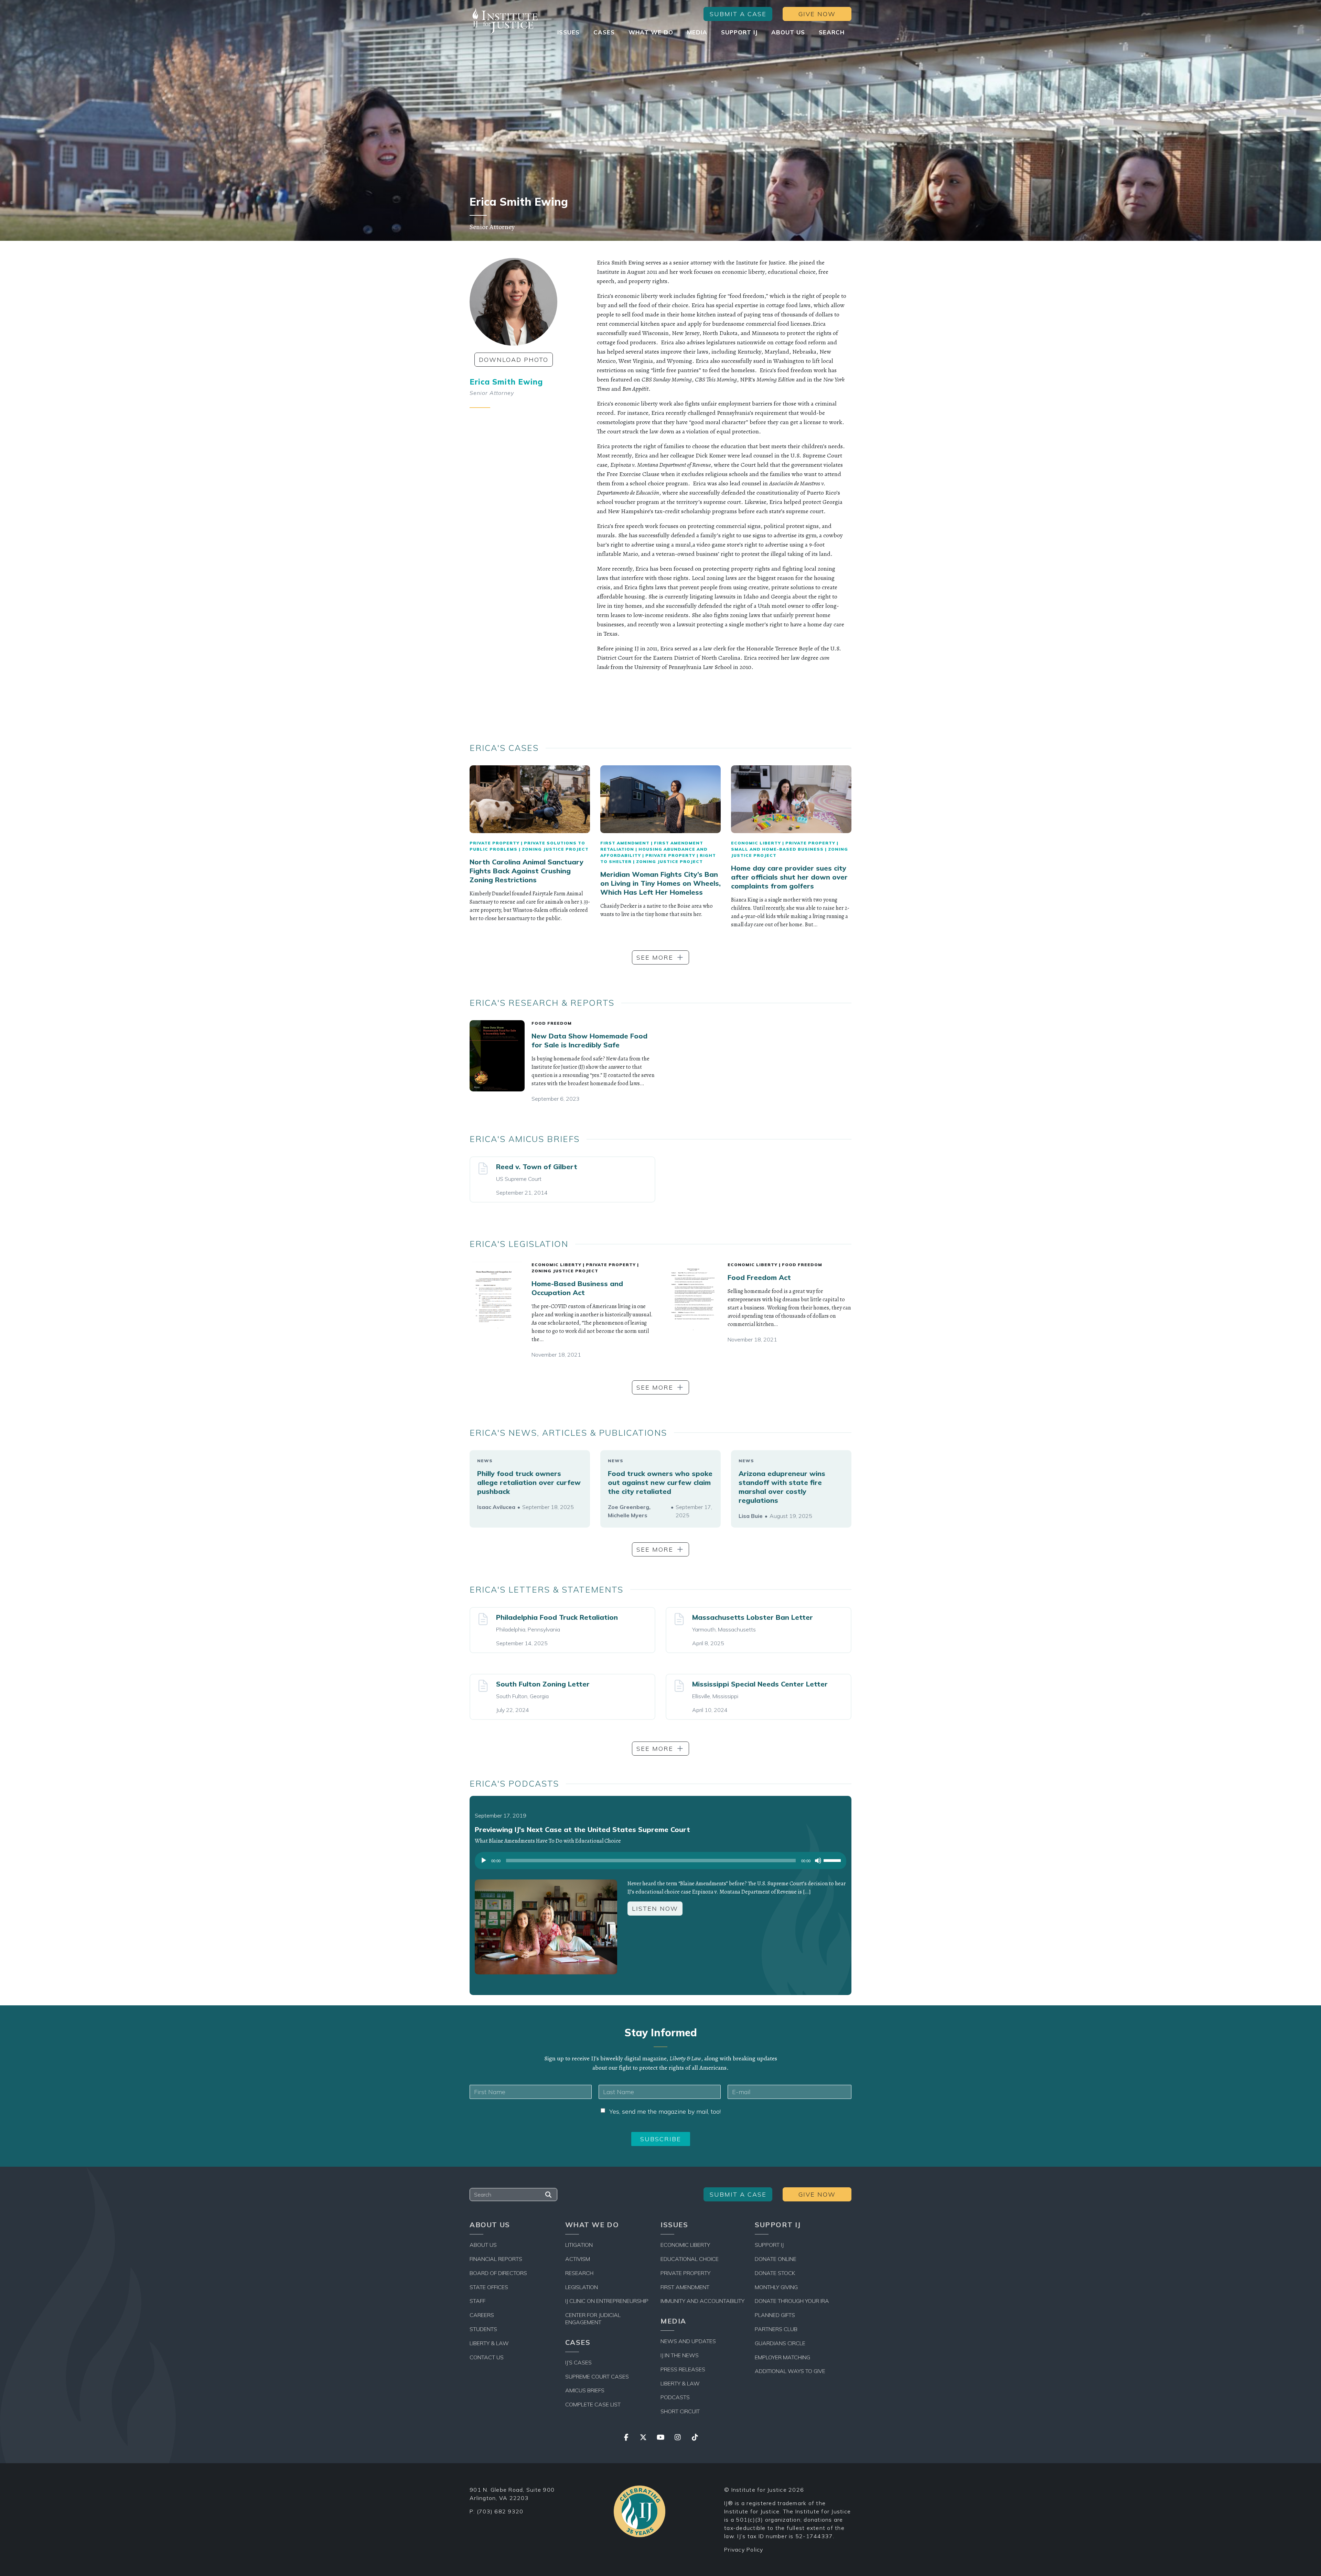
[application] (660, 1862)
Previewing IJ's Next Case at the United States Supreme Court (582, 1829)
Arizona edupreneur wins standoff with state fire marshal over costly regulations (782, 1487)
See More (655, 957)
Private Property (495, 843)
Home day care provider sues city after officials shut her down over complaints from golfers (789, 877)
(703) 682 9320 (500, 2511)
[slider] (833, 1860)
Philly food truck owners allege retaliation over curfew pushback (529, 1482)
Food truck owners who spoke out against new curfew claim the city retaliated (660, 1482)
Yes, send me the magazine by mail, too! (665, 2111)
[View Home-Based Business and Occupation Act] (497, 1297)
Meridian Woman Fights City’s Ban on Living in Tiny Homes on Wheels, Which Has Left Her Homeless (660, 883)
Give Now (817, 14)
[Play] (484, 1861)
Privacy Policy (744, 2550)
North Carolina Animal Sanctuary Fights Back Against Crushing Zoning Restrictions (527, 871)
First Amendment (625, 843)
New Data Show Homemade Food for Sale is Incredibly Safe (589, 1040)
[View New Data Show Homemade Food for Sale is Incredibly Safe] (497, 1056)
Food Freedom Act (759, 1277)
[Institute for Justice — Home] (504, 21)
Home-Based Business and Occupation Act (577, 1288)
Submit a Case (738, 14)
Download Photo (514, 360)
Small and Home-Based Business (777, 849)
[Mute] (818, 1861)
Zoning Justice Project (555, 849)
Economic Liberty (756, 843)
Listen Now (655, 1909)
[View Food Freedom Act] (693, 1298)
